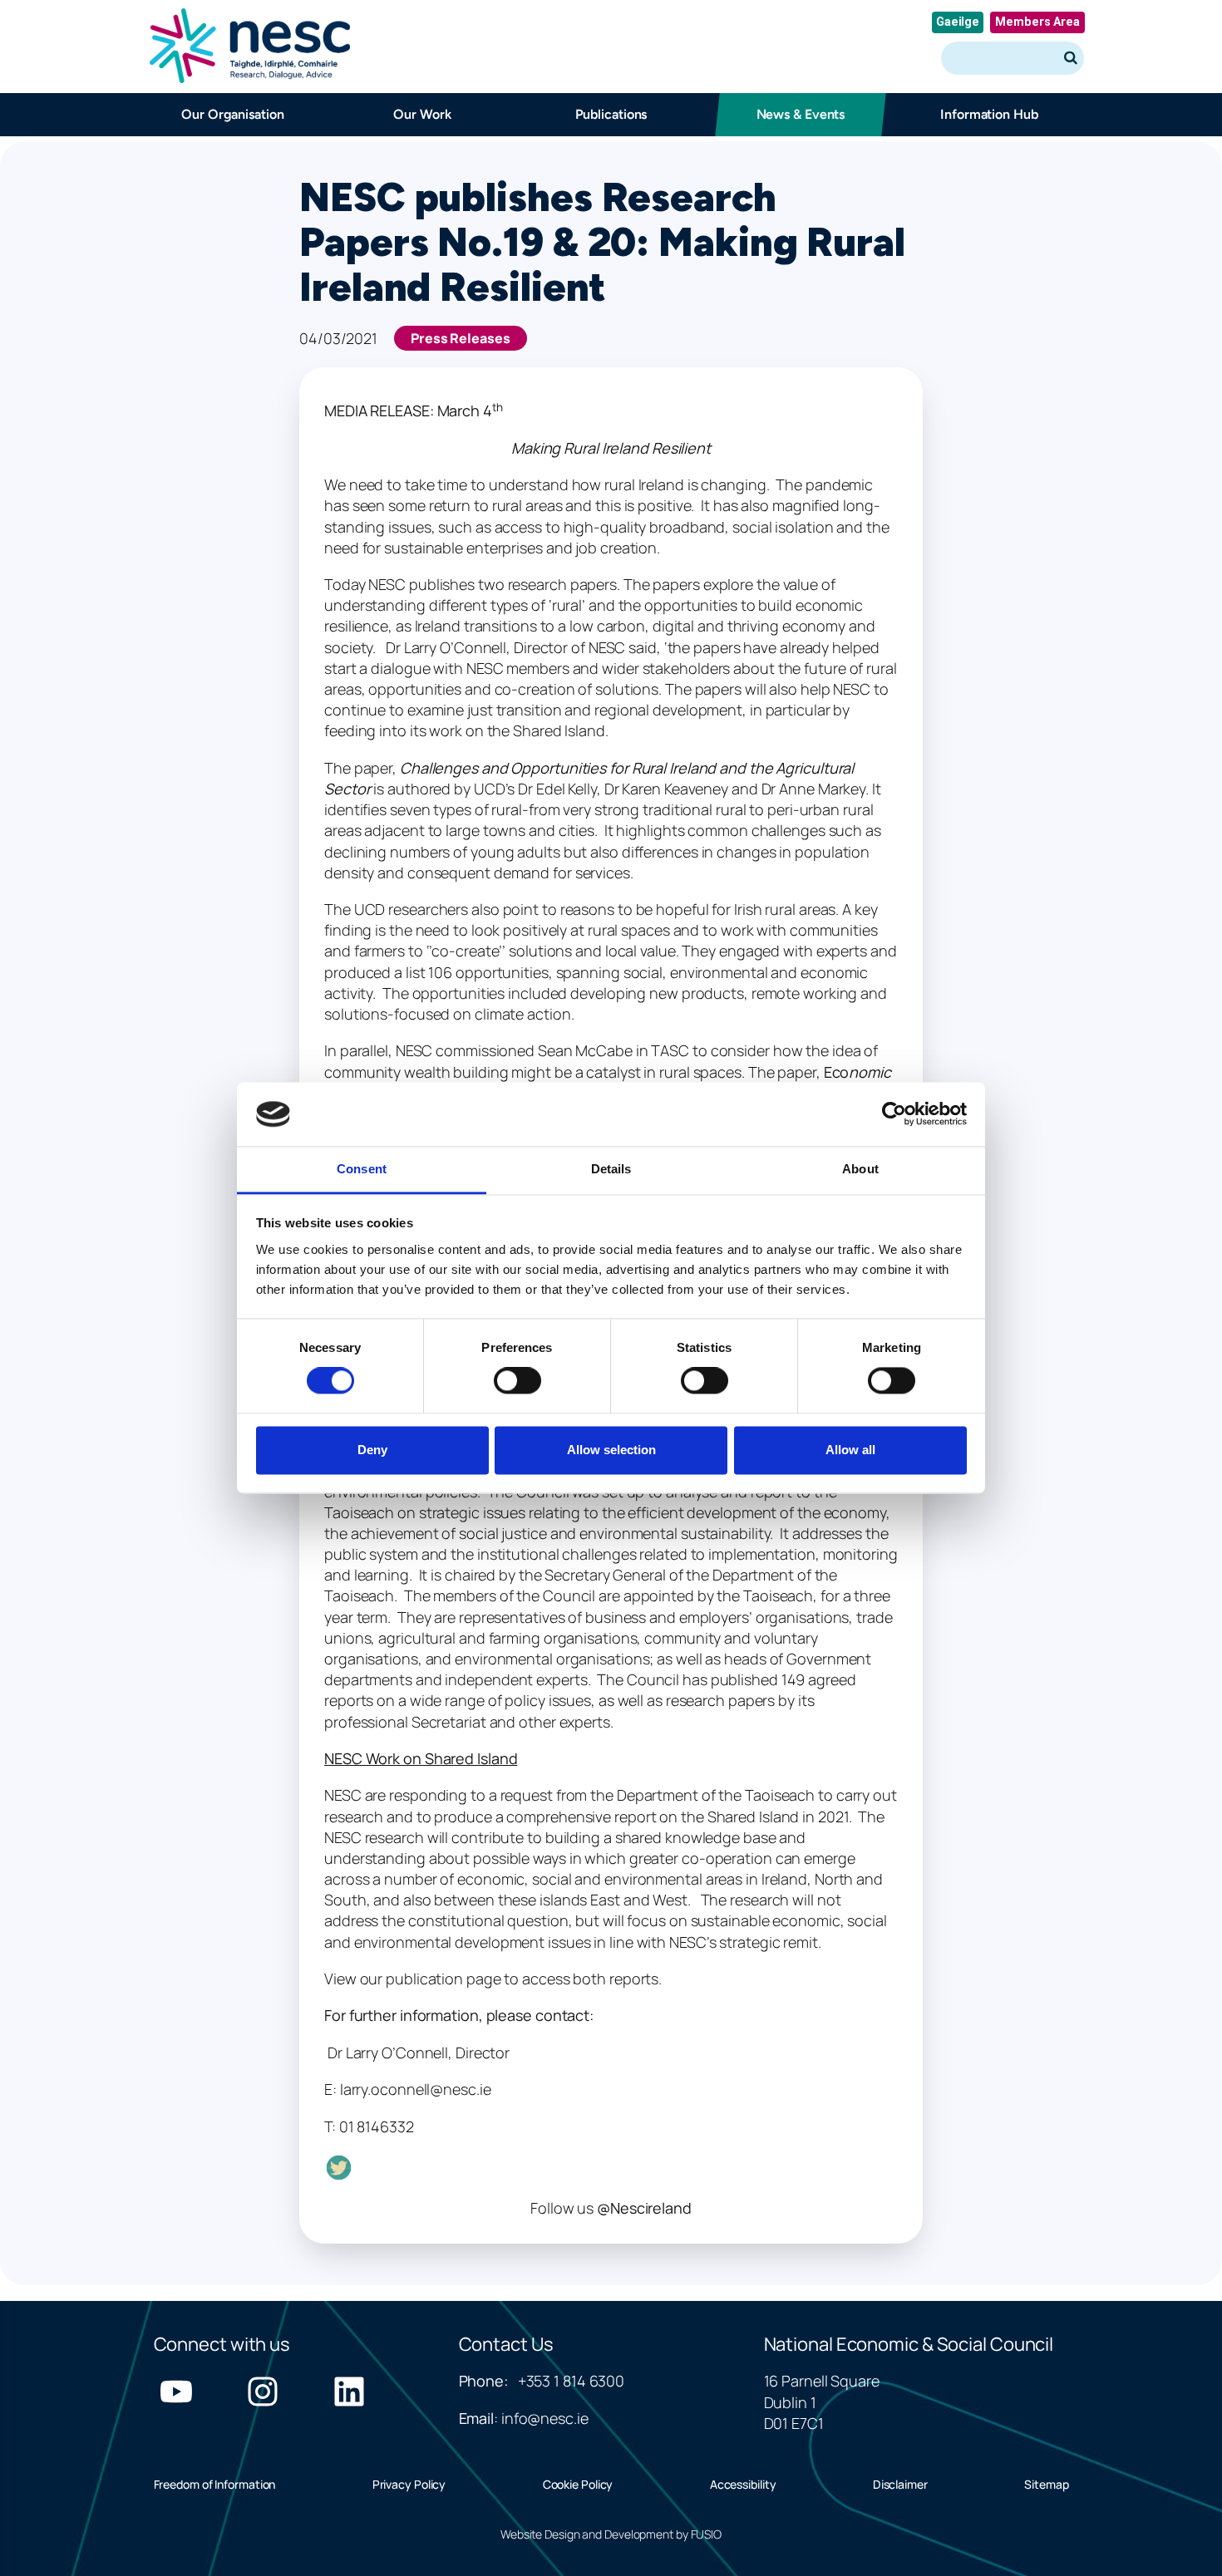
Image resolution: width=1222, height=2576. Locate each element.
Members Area (1037, 22)
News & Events (800, 114)
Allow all (850, 1450)
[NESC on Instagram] (263, 2392)
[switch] (517, 1381)
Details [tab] (611, 1169)
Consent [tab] (362, 1169)
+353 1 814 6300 (572, 2381)
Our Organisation (232, 114)
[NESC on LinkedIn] (349, 2392)
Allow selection (611, 1450)
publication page (443, 1979)
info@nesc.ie (545, 2418)
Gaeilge (958, 22)
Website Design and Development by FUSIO (611, 2534)
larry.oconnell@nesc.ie (416, 2089)
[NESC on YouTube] (176, 2392)
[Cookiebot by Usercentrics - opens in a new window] (894, 1114)
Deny (372, 1450)
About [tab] (860, 1169)
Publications (611, 114)
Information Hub (989, 114)
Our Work (422, 114)
